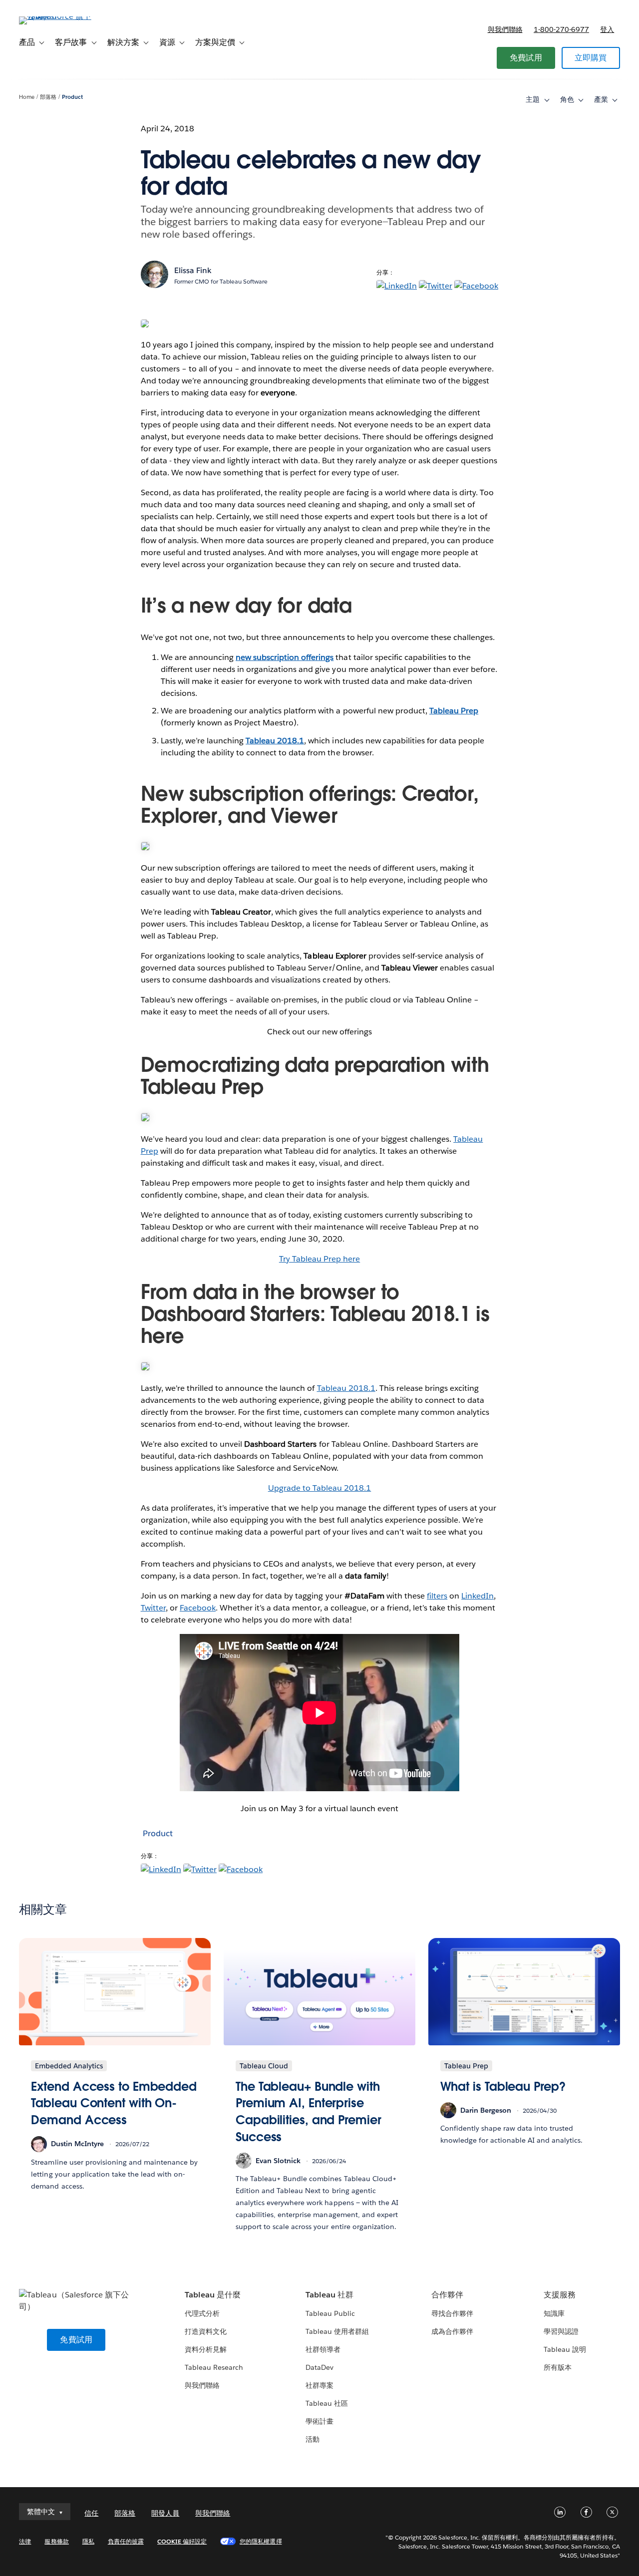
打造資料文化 (206, 2331)
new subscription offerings (285, 657)
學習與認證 (561, 2331)
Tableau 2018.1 (275, 741)
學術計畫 (319, 2421)
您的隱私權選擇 (261, 2541)
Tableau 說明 (565, 2349)
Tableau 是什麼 (213, 2295)
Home (27, 97)
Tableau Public (330, 2313)
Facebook (198, 1608)
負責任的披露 (126, 2541)
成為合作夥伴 (452, 2331)
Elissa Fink (193, 270)
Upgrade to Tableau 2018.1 (319, 1488)
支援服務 (560, 2295)
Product (72, 97)
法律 (25, 2541)
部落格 (48, 97)
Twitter (153, 1608)
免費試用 (526, 58)
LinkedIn (478, 1596)
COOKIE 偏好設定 (182, 2541)
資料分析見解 (206, 2349)
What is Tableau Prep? (503, 2087)
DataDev (319, 2367)
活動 (313, 2439)
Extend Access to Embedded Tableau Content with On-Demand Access (114, 2103)
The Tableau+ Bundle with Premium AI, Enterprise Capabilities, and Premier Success (309, 2112)
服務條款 (56, 2541)
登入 (607, 29)
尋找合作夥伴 (452, 2313)
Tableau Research (214, 2367)
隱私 (88, 2541)
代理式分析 (202, 2313)
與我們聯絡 (505, 29)
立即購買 (591, 58)
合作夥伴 (447, 2295)
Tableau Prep (454, 711)
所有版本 (558, 2367)
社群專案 (319, 2385)
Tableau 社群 (329, 2295)
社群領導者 (323, 2349)
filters (437, 1596)
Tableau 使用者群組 (337, 2331)
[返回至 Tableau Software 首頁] (56, 16)
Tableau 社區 (327, 2403)
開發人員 (165, 2513)
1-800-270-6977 (561, 29)
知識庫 (554, 2313)
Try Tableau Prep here (319, 1259)
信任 (91, 2513)
